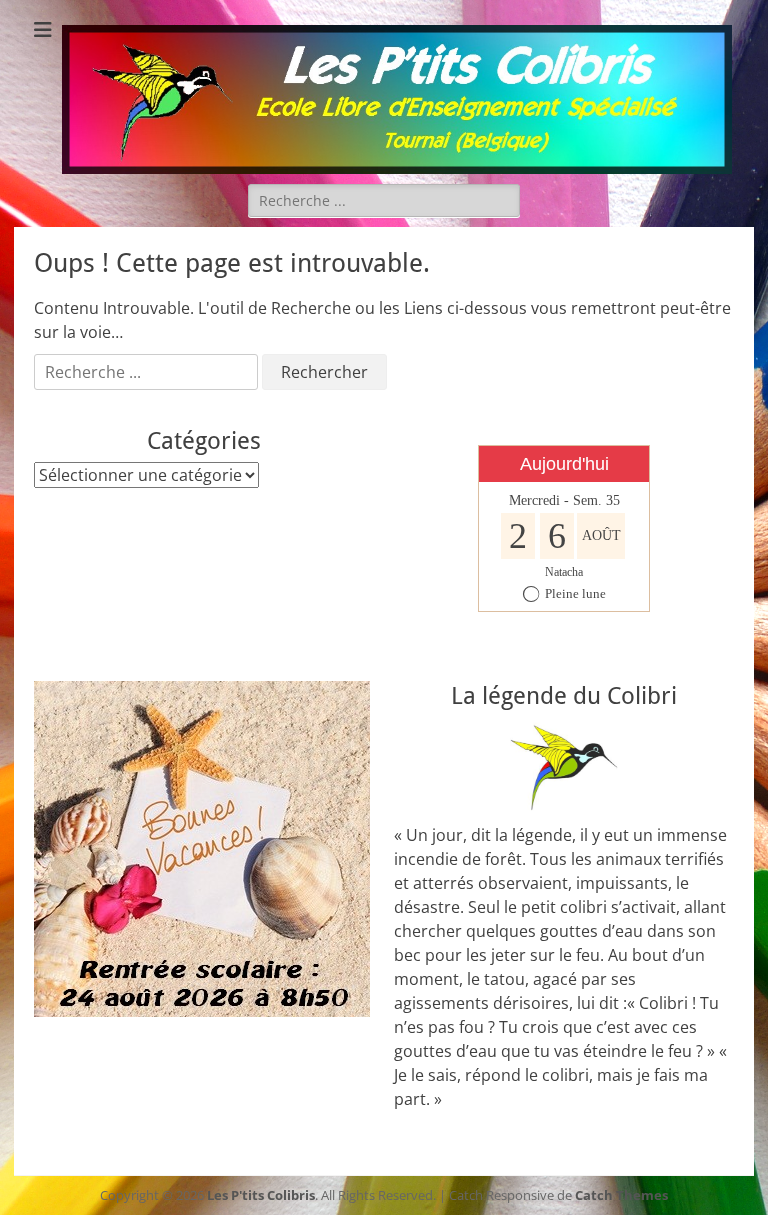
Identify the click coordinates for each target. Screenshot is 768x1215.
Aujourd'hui (564, 464)
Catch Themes (621, 1195)
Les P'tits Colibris (261, 1195)
